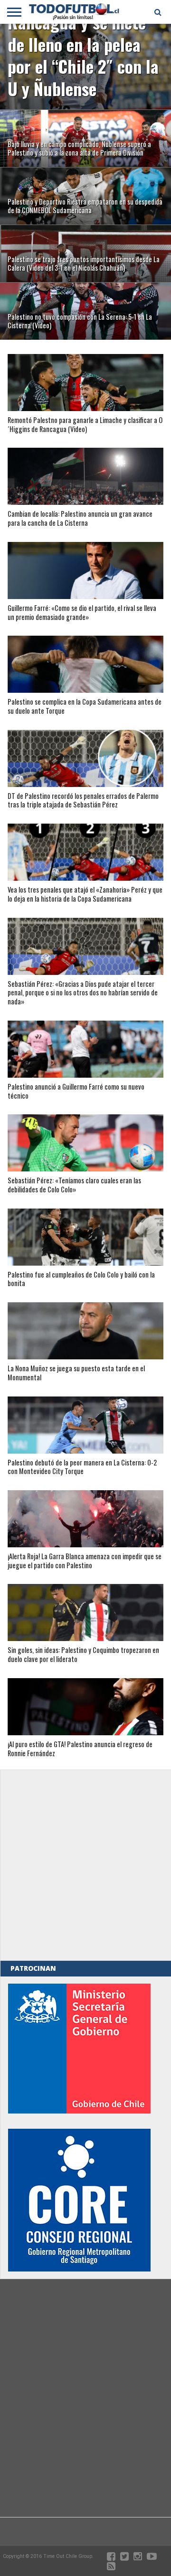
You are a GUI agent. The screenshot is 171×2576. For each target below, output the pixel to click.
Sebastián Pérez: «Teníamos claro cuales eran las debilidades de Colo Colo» (74, 1185)
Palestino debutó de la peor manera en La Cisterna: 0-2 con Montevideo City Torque (82, 1467)
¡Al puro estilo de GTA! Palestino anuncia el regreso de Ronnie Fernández (80, 1749)
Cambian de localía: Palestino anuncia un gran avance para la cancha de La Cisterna (80, 518)
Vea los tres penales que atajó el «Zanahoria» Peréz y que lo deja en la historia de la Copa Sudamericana (85, 894)
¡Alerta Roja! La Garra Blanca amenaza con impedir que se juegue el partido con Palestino (85, 1561)
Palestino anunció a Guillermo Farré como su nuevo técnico (76, 1091)
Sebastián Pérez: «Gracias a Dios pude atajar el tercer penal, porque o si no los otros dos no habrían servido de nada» (83, 993)
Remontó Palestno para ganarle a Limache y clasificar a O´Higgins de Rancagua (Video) (85, 425)
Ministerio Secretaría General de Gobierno (79, 2049)
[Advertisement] (85, 1865)
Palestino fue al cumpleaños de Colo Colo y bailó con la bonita (81, 1279)
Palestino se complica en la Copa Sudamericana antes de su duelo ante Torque (85, 706)
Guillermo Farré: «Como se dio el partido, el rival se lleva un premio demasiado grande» (82, 613)
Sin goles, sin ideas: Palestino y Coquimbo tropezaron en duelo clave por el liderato (83, 1655)
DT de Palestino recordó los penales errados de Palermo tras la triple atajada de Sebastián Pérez (83, 801)
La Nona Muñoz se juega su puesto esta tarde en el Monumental (76, 1373)
